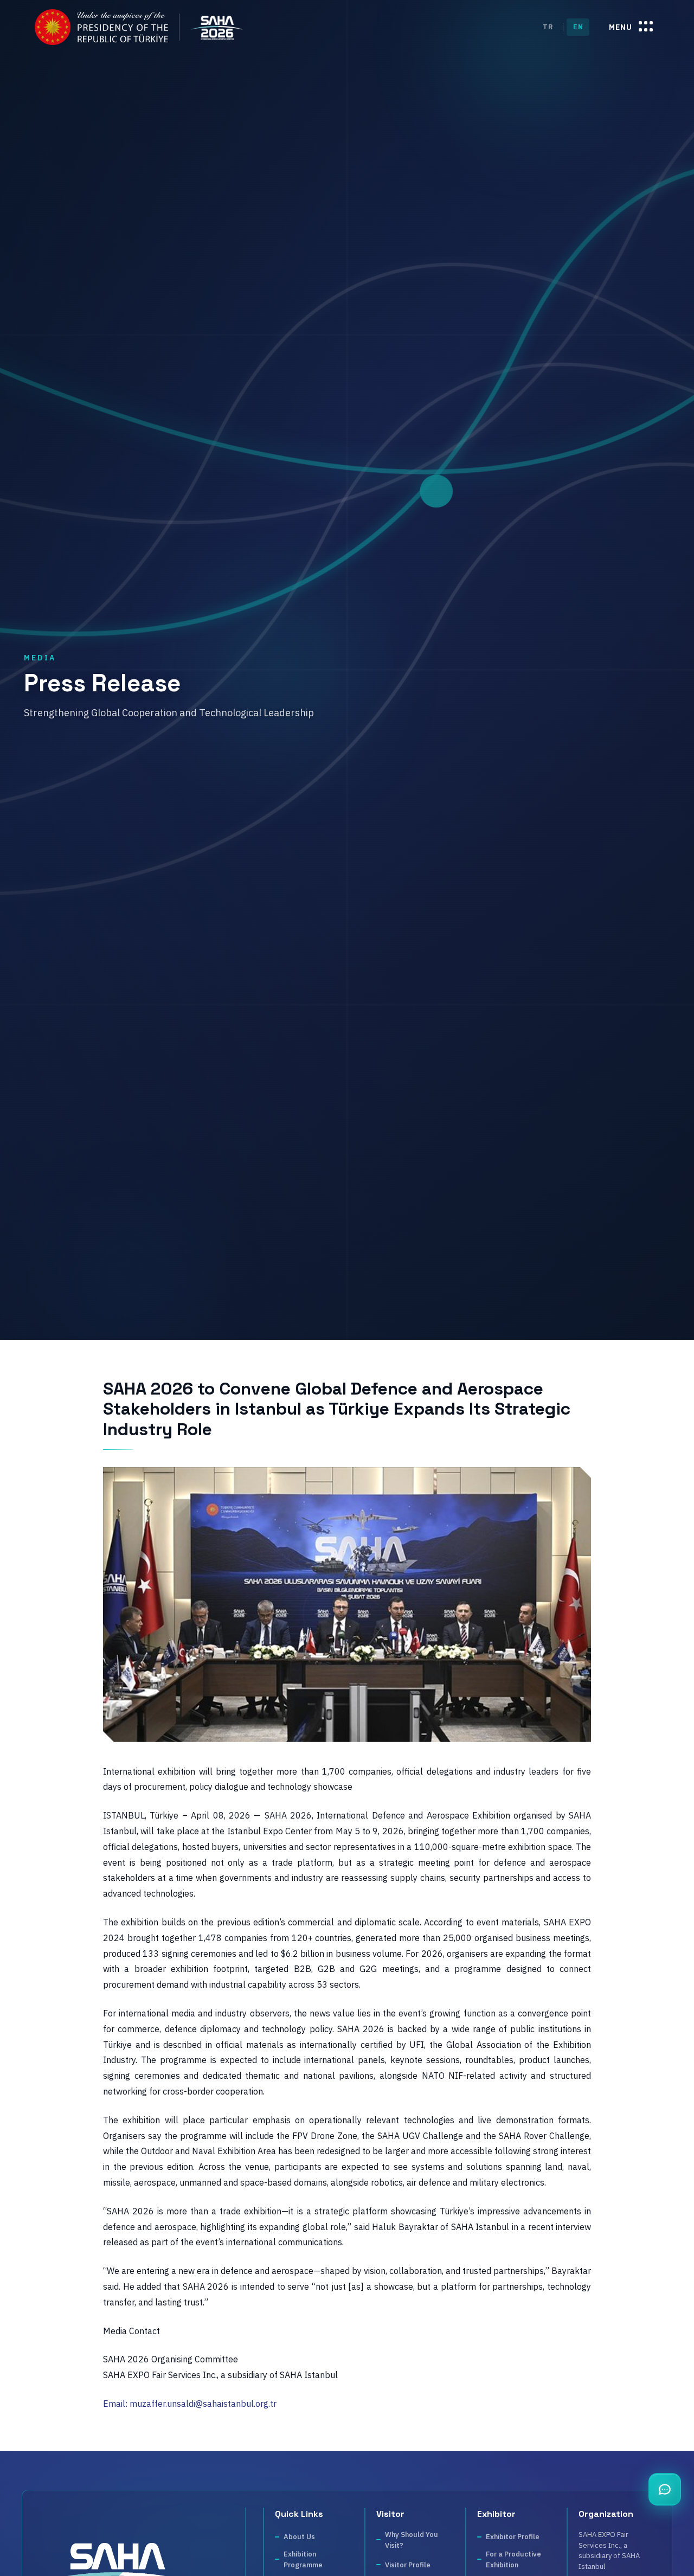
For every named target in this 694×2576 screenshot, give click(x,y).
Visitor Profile (408, 2564)
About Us (299, 2537)
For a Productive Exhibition (513, 2559)
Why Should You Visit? (412, 2540)
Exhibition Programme (303, 2559)
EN (578, 27)
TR (548, 27)
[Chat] (665, 2489)
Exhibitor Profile (513, 2537)
